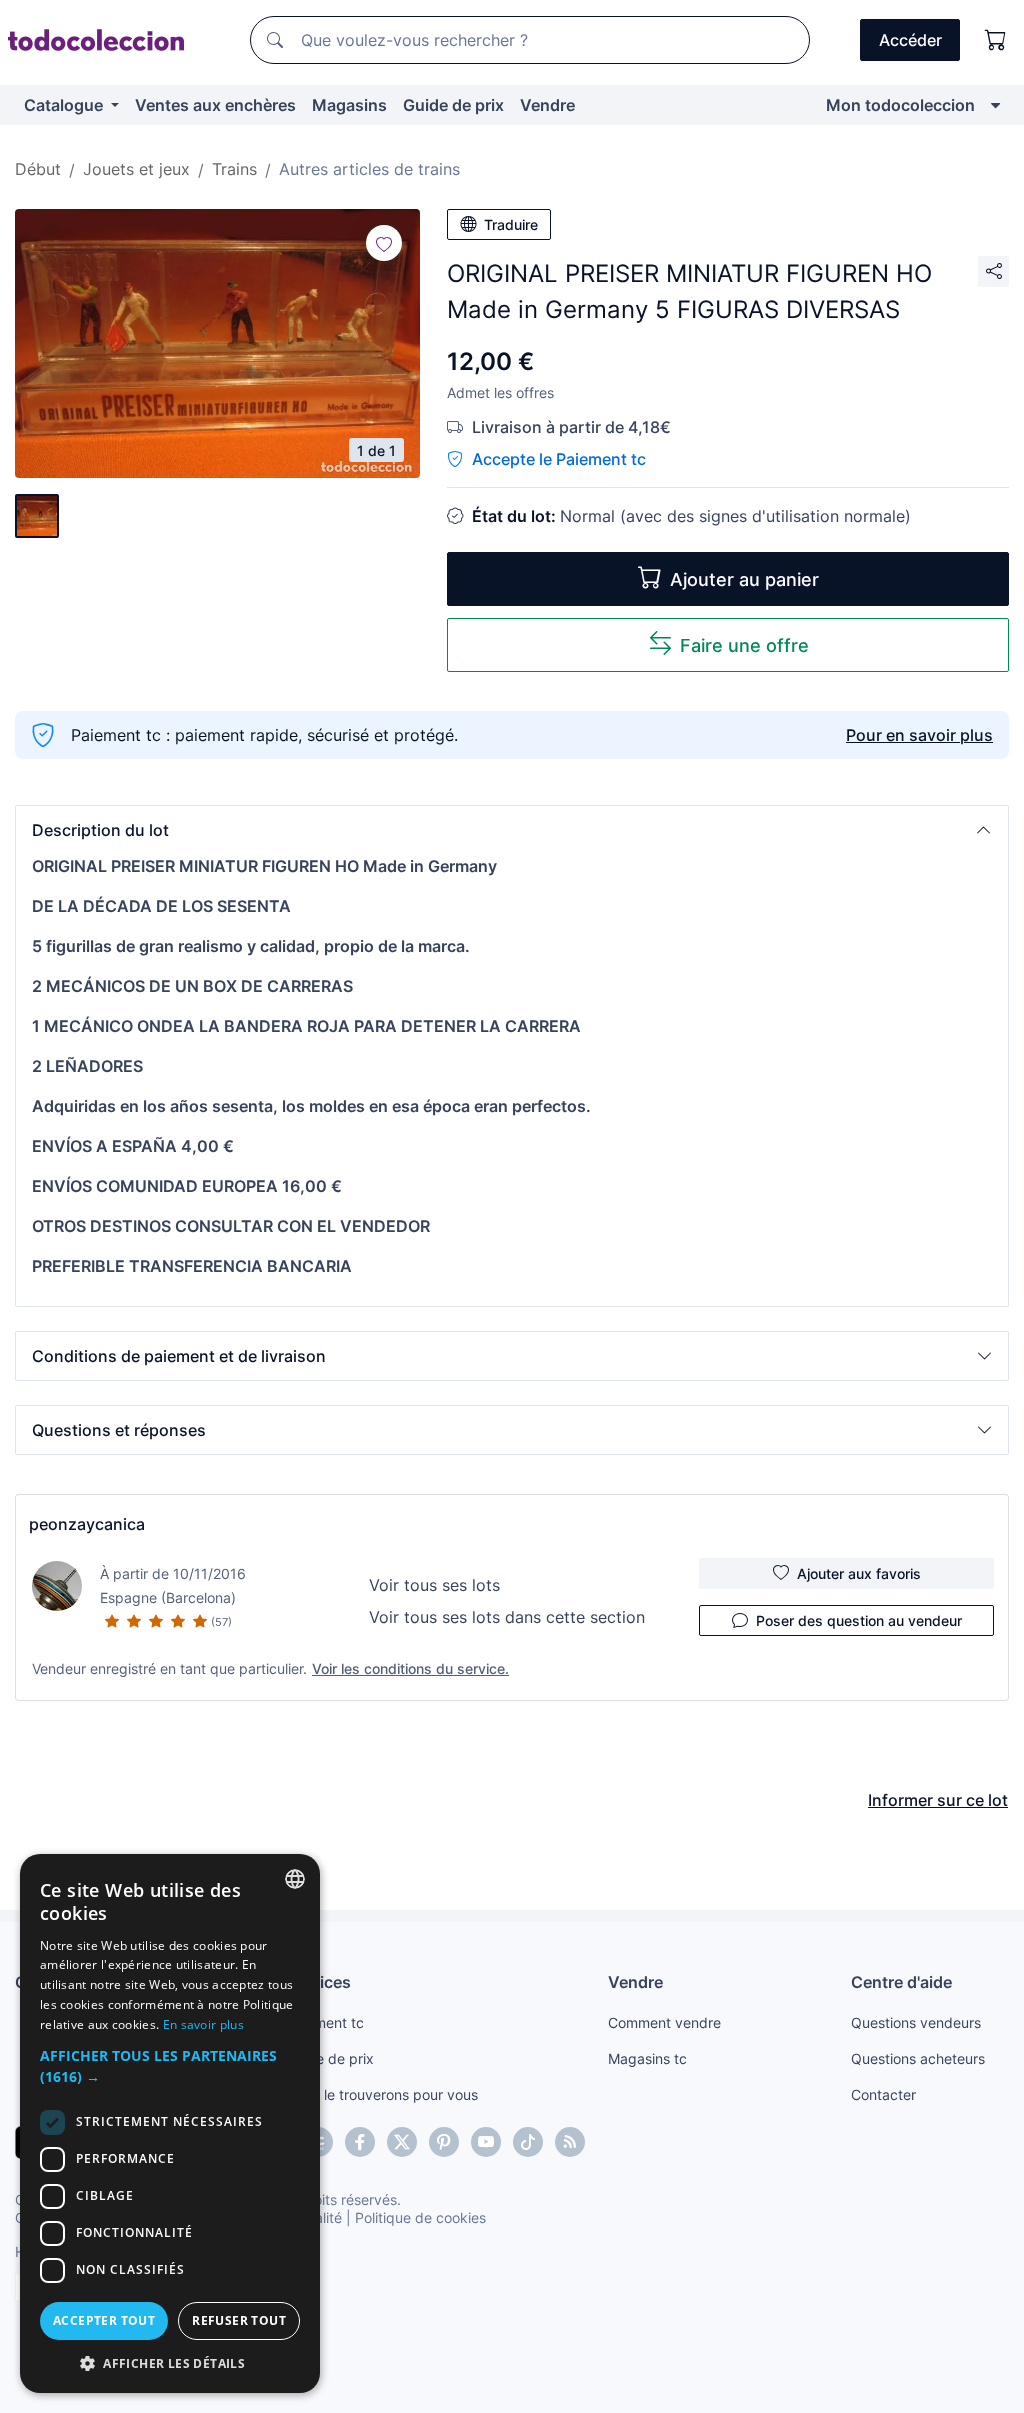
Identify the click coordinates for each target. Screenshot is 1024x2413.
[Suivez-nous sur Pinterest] (444, 2142)
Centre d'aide (901, 1982)
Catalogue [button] (65, 105)
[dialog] (170, 2123)
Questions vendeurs (916, 2022)
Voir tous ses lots (434, 1585)
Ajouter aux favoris (859, 1573)
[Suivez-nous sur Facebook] (360, 2142)
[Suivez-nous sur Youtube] (486, 2142)
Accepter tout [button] (104, 2320)
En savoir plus (203, 2024)
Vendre (547, 105)
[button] (512, 830)
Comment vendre (664, 2022)
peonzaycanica (87, 1524)
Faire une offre (744, 645)
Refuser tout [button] (239, 2320)
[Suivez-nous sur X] (402, 2142)
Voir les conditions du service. (410, 1668)
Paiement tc (325, 2022)
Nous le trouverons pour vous (382, 2094)
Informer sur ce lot (938, 1800)
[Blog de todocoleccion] (570, 2142)
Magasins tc (647, 2058)
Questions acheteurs (918, 2058)
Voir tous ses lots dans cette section (507, 1617)
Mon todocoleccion (900, 105)
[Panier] (996, 40)
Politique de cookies (420, 2217)
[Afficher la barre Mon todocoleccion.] (995, 105)
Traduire (511, 224)
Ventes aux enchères (215, 105)
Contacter (883, 2094)
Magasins (349, 105)
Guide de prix (453, 105)
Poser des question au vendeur (859, 1620)
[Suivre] (384, 243)
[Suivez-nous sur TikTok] (528, 2142)
